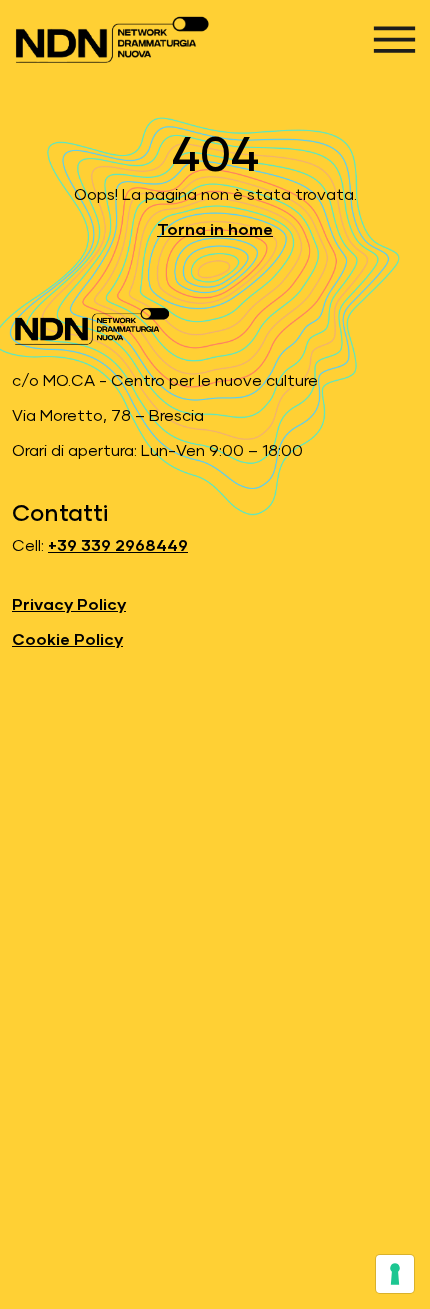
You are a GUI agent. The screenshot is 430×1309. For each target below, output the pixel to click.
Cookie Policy (67, 640)
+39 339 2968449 (118, 546)
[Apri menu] (394, 39)
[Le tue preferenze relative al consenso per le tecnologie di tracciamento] (395, 1274)
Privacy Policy (69, 605)
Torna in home (215, 230)
